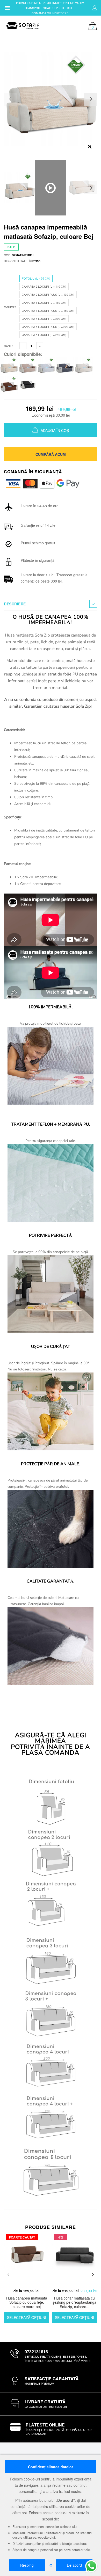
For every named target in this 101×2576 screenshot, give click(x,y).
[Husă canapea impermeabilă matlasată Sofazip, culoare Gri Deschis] (46, 366)
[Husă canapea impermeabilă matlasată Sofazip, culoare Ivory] (84, 366)
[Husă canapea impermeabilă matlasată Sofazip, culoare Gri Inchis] (65, 366)
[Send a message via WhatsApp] (91, 2566)
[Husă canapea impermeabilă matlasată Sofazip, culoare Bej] (9, 366)
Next (91, 188)
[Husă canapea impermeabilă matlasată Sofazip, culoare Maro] (9, 384)
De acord (74, 2565)
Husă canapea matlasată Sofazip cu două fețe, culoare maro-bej (27, 2302)
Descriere (15, 604)
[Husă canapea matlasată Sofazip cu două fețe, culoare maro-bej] (27, 2259)
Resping (27, 2565)
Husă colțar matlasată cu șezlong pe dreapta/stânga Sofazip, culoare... (74, 2302)
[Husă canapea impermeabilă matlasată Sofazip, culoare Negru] (28, 384)
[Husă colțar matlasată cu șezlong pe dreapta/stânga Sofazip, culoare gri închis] (74, 2259)
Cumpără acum (51, 454)
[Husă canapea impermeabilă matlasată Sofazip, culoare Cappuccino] (28, 366)
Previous (8, 2275)
